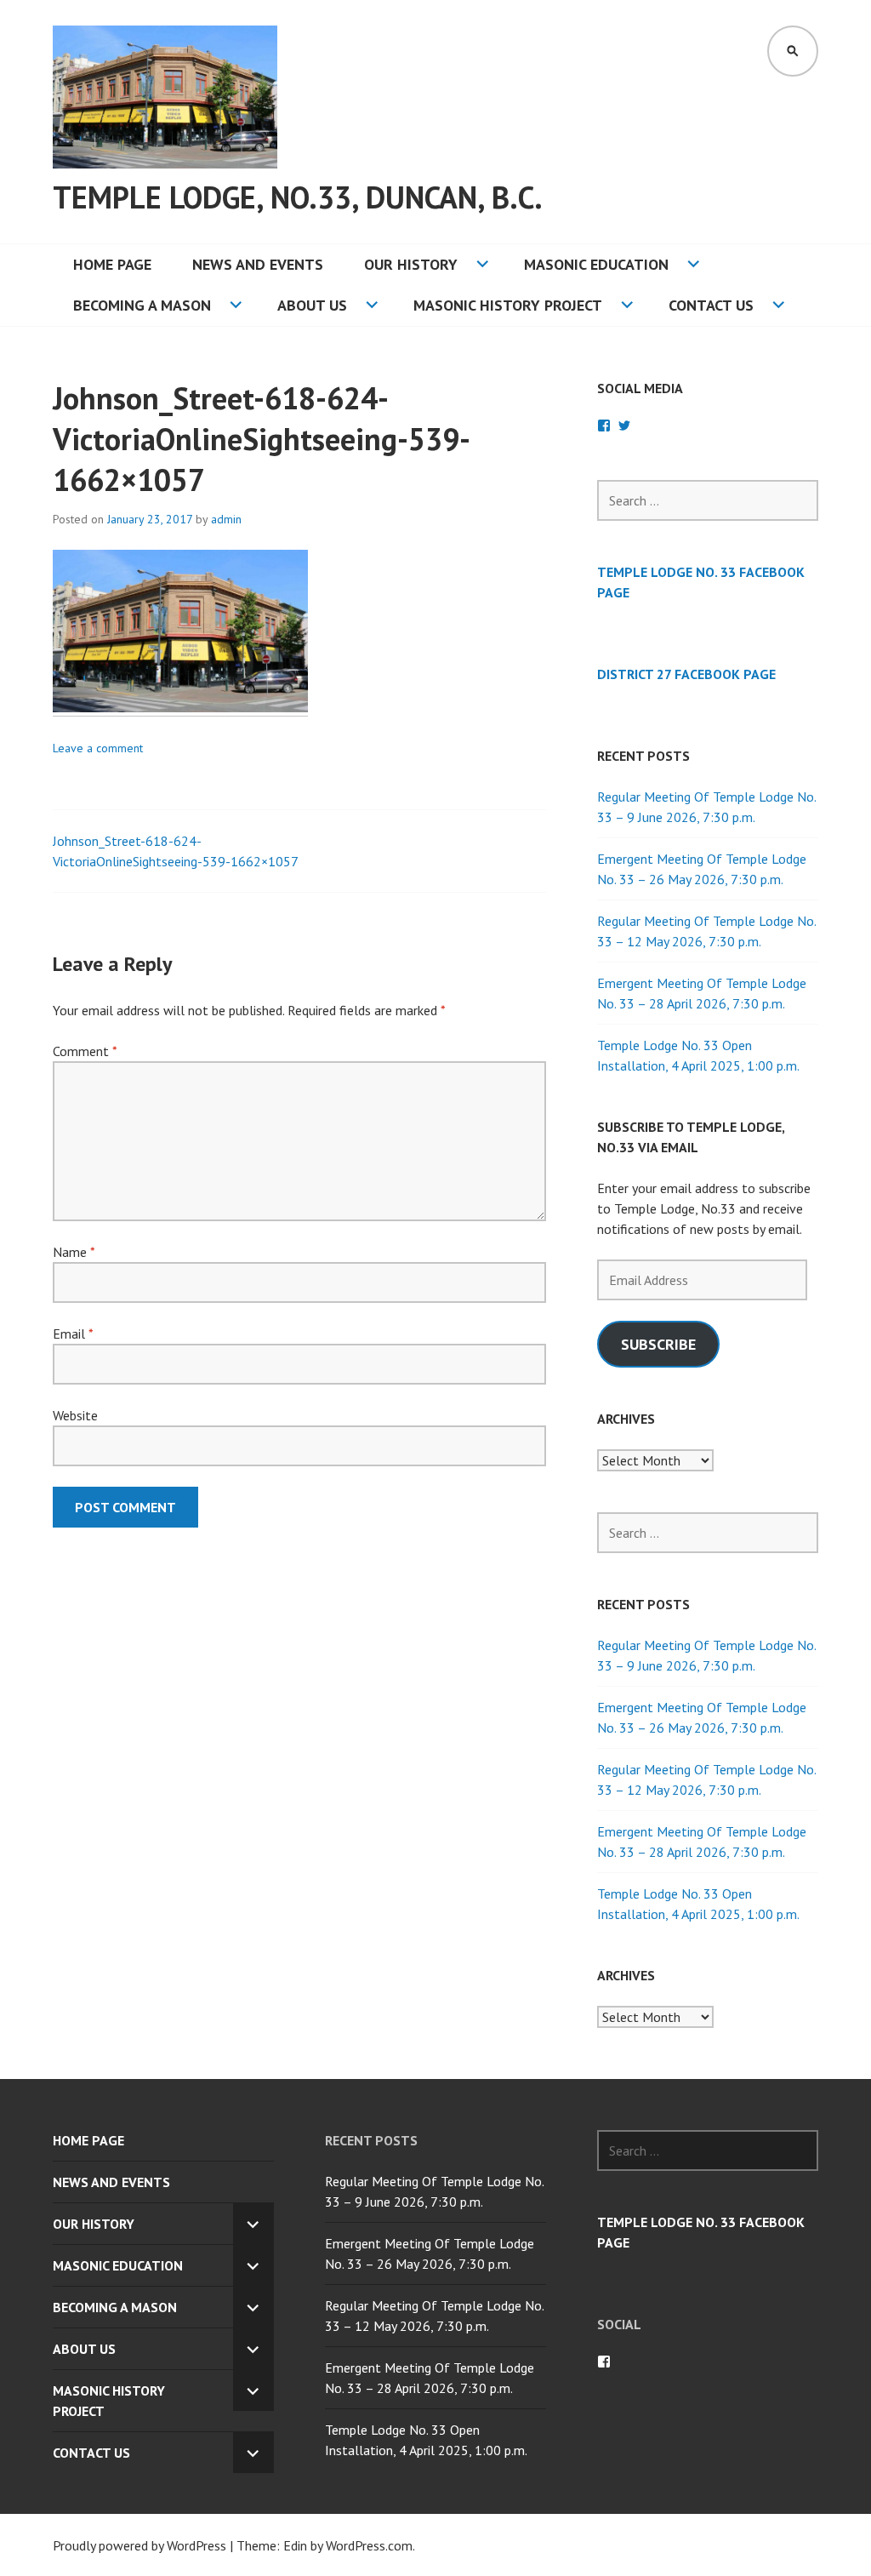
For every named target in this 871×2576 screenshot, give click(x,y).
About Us (312, 305)
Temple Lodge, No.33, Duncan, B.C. (298, 197)
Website (75, 1415)
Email (73, 1334)
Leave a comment (98, 748)
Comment (85, 1051)
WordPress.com (369, 2545)
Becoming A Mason (142, 305)
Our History (411, 264)
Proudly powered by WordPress (139, 2545)
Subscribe (658, 1344)
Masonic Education (596, 264)
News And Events (258, 264)
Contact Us (711, 305)
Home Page (112, 264)
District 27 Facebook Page (686, 674)
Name (74, 1252)
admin (226, 519)
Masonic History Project (508, 305)
